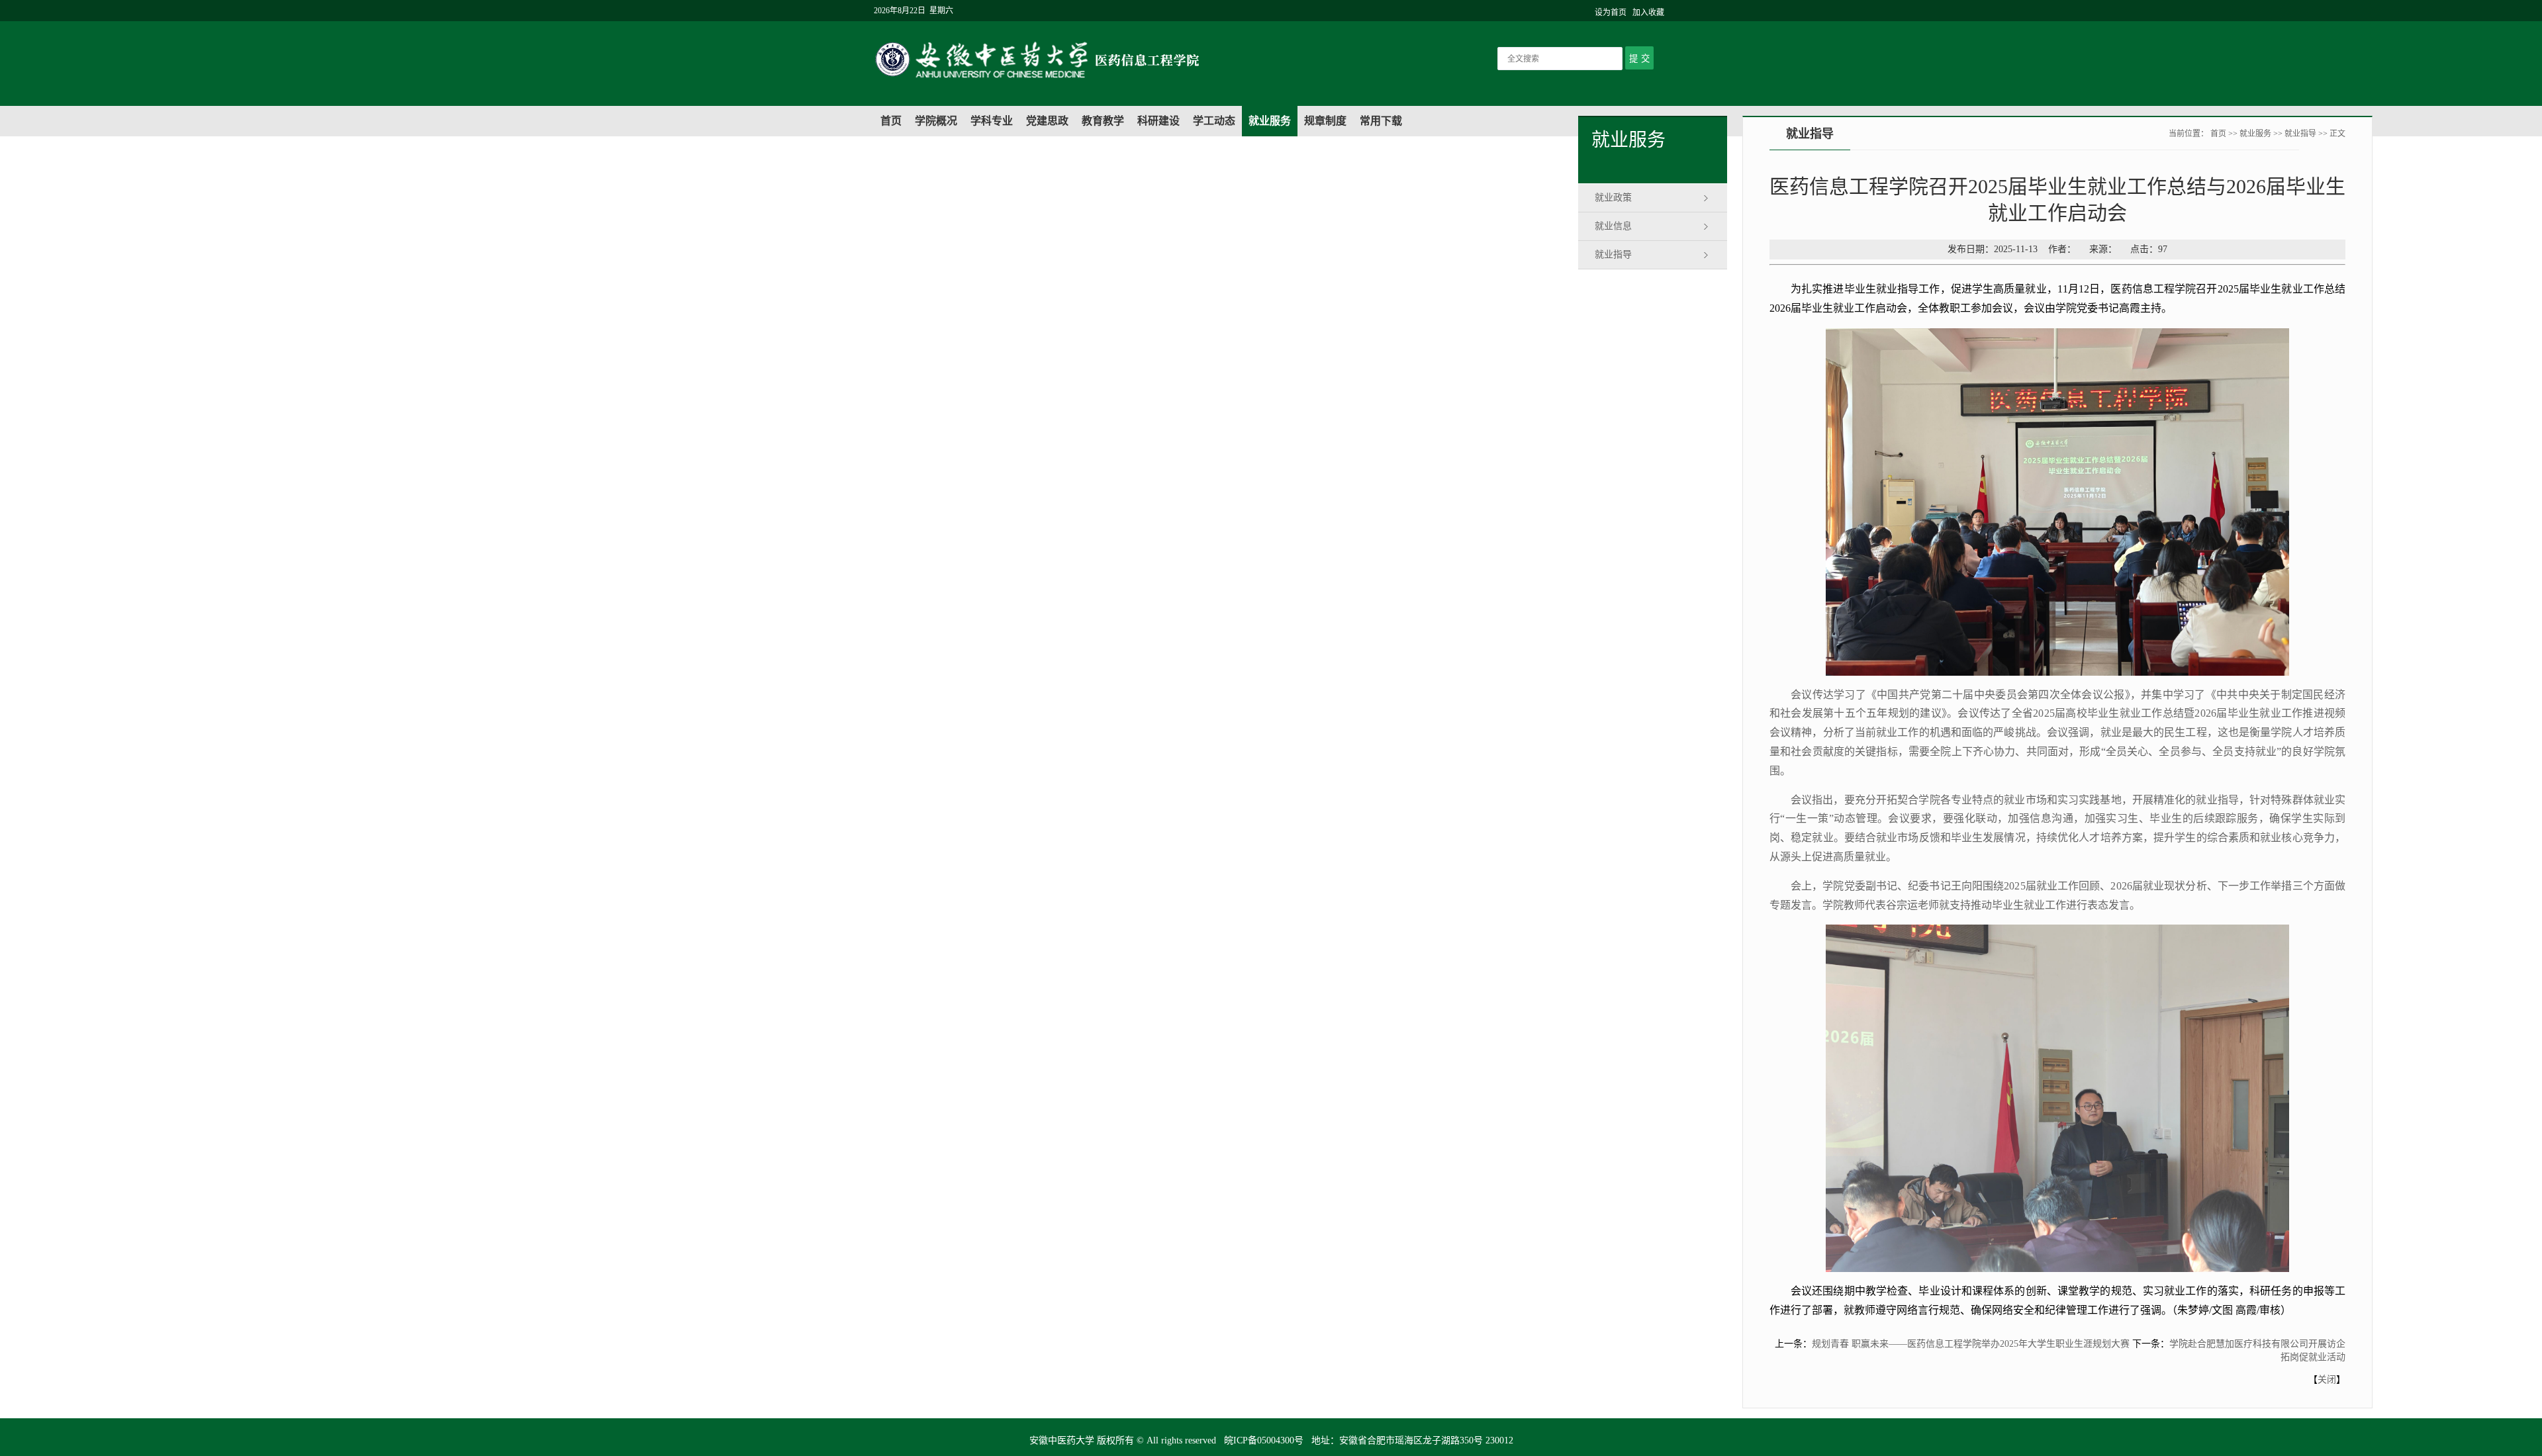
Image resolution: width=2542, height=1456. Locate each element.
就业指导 (1613, 254)
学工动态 (1214, 121)
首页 (891, 121)
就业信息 (1613, 226)
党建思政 (1047, 121)
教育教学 (1103, 121)
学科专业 (992, 121)
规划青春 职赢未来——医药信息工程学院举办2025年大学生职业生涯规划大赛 (1971, 1344)
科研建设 (1158, 121)
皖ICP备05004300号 (1264, 1440)
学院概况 (936, 121)
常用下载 (1381, 121)
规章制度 (1325, 121)
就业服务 (1270, 121)
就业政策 (1613, 198)
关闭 (2327, 1380)
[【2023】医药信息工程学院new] (1129, 80)
